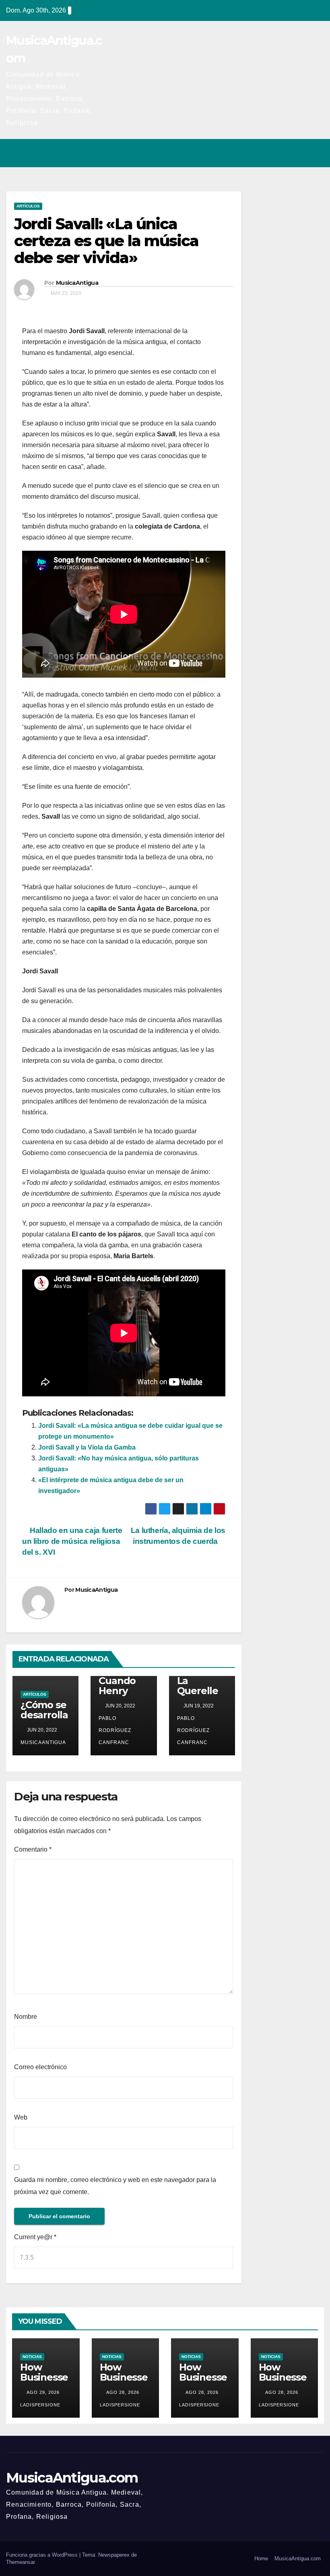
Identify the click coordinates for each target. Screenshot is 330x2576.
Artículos (28, 206)
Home (261, 2558)
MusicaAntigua (77, 283)
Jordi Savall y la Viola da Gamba (87, 1447)
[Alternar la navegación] (316, 153)
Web (21, 2117)
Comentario (33, 1849)
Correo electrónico (40, 2067)
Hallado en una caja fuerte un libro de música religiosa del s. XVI (72, 1541)
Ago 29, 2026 (43, 2392)
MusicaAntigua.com (72, 2478)
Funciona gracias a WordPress (43, 2555)
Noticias (32, 2357)
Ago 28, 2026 (123, 2392)
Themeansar (21, 2562)
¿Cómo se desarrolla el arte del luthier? (44, 1720)
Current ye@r (35, 2237)
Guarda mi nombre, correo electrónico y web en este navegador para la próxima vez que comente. (115, 2186)
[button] (283, 153)
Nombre (26, 2017)
